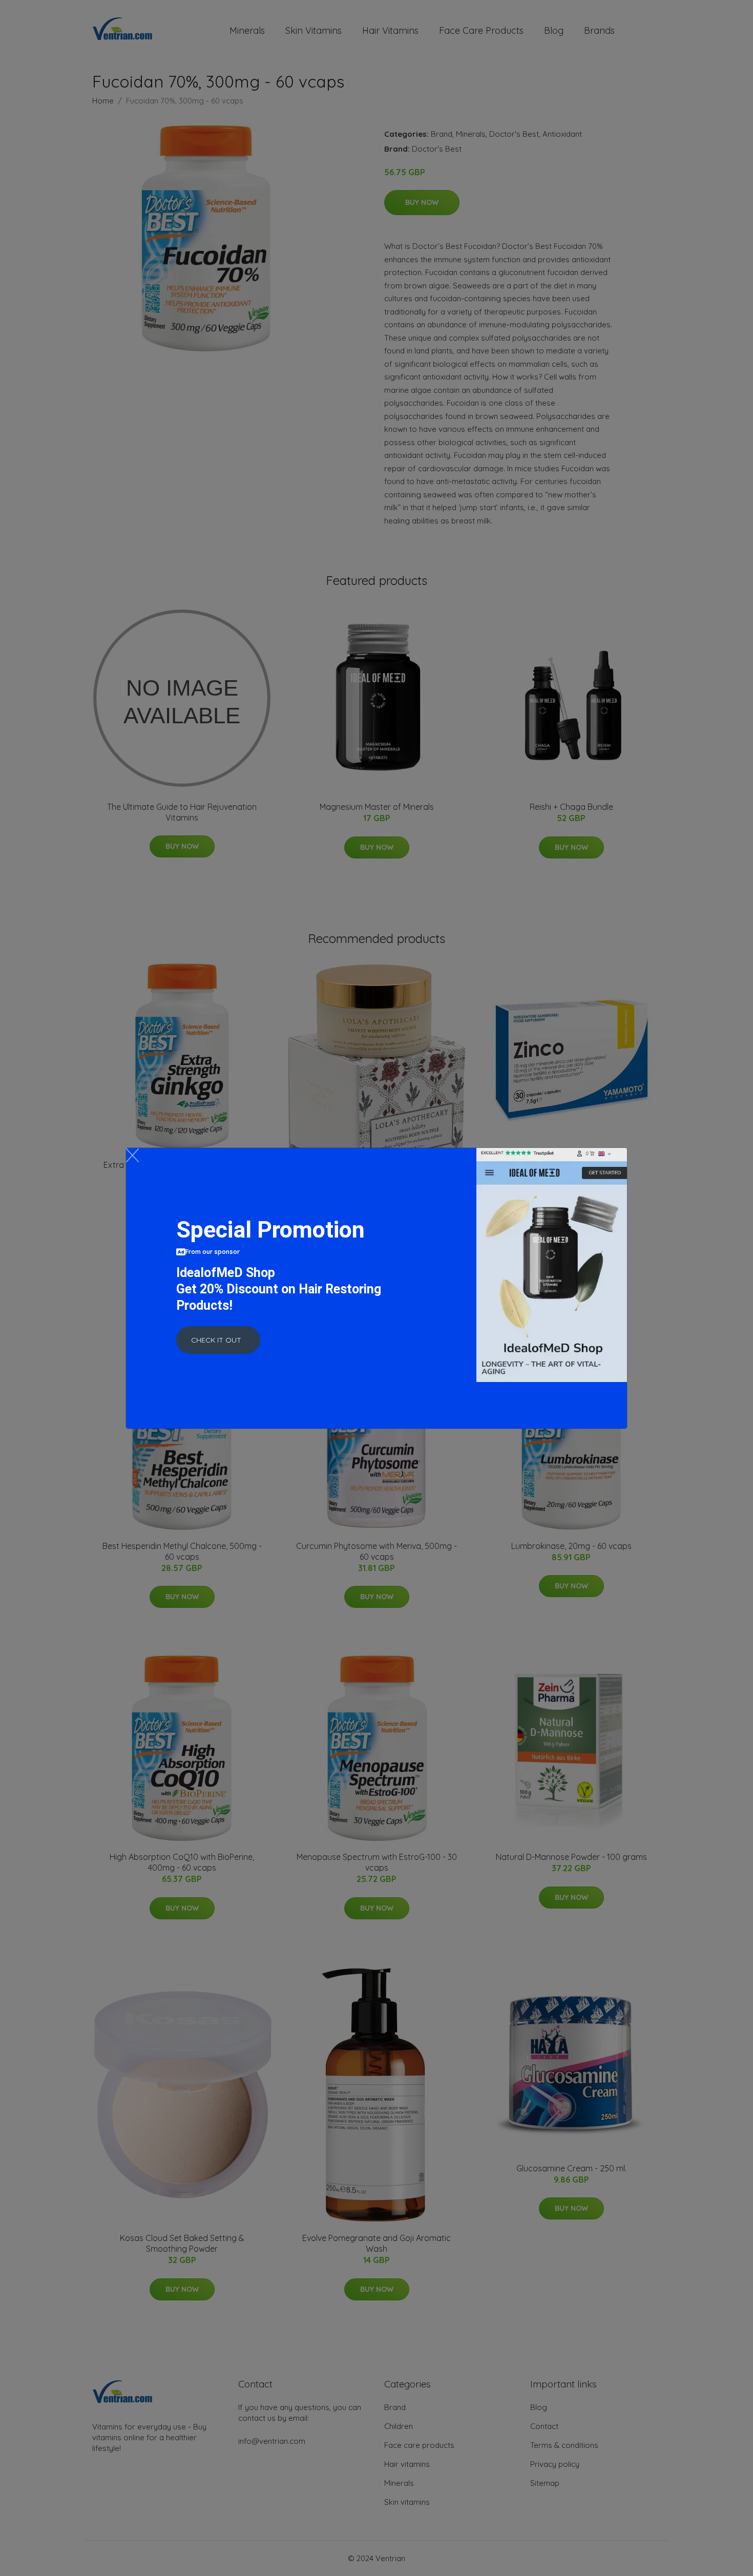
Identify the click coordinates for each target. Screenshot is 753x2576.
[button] (218, 1340)
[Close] (132, 1155)
